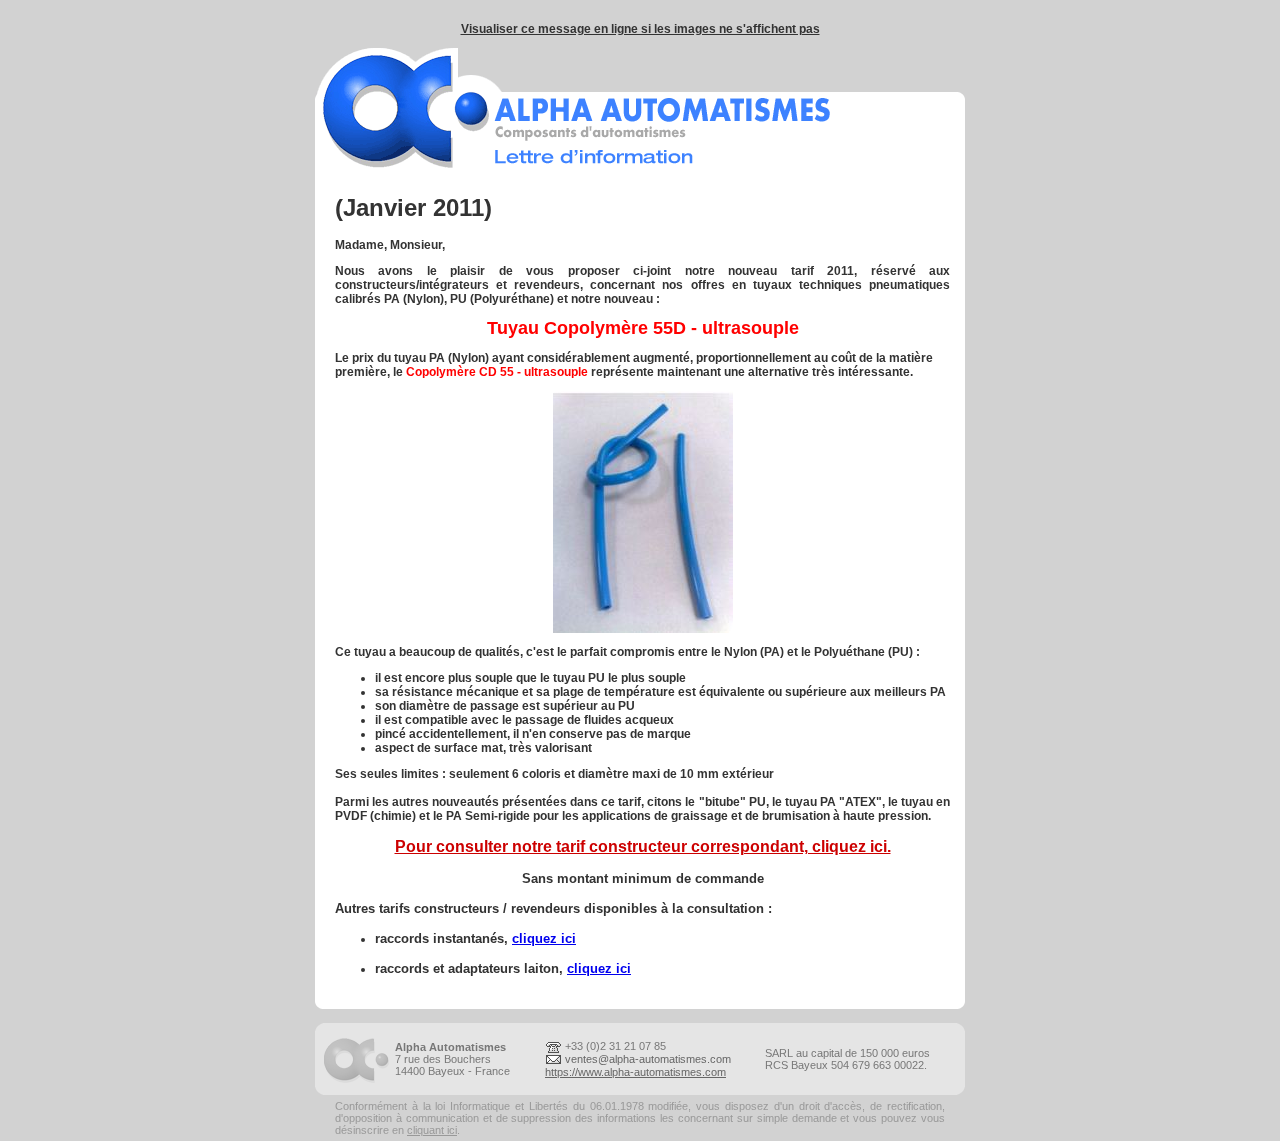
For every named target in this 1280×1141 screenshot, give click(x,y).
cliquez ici (544, 938)
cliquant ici (432, 1130)
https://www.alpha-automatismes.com (635, 1072)
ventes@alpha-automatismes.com (648, 1059)
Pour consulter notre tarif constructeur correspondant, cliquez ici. (643, 846)
